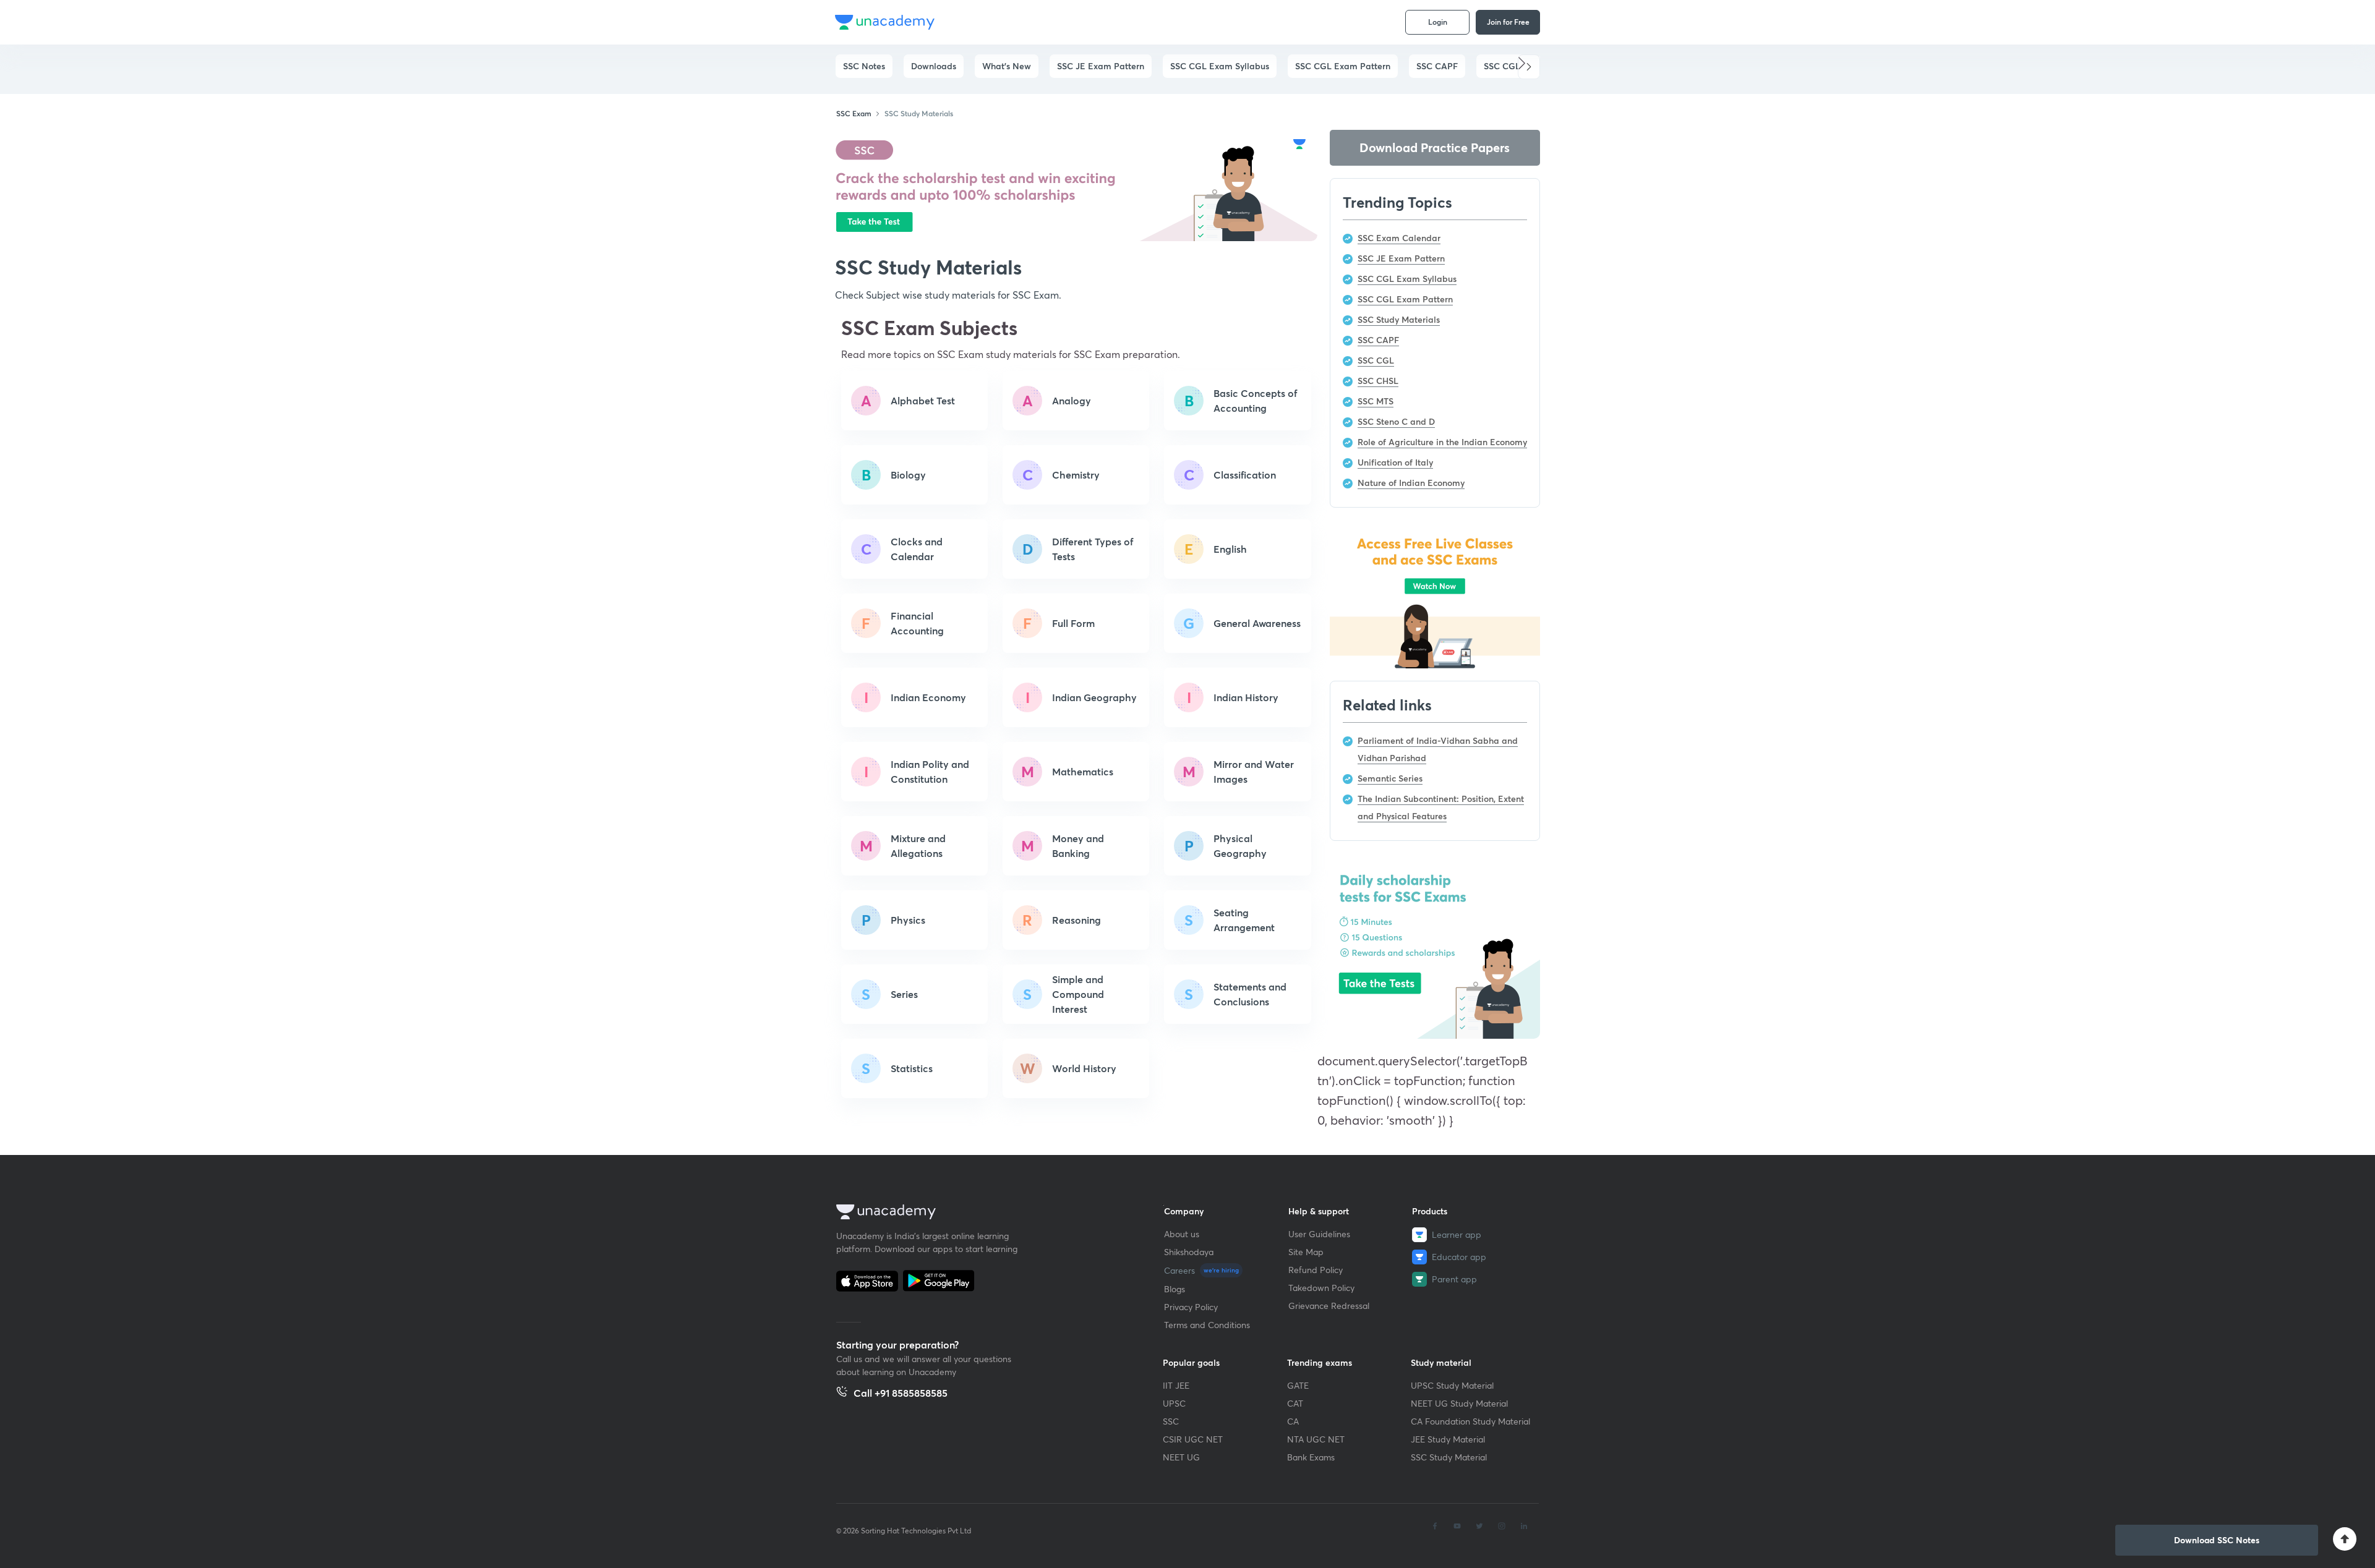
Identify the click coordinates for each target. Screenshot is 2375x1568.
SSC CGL (1502, 66)
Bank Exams (1311, 1457)
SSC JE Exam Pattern (1101, 66)
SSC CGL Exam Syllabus (1220, 66)
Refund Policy (1316, 1270)
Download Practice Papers (1435, 147)
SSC (1171, 1421)
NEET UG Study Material (1459, 1403)
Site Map (1306, 1252)
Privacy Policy (1191, 1307)
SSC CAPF (1437, 66)
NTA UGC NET (1316, 1439)
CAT (1295, 1403)
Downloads (934, 66)
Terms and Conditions (1207, 1325)
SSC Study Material (1449, 1457)
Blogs (1175, 1289)
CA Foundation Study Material (1470, 1421)
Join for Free (1508, 22)
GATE (1298, 1385)
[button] (1529, 67)
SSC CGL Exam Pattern (1343, 66)
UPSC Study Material (1452, 1385)
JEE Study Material (1448, 1439)
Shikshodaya (1189, 1252)
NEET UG (1181, 1457)
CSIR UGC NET (1193, 1439)
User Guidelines (1319, 1234)
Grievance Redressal (1329, 1306)
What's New (1007, 66)
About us (1182, 1234)
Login (1438, 22)
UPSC (1174, 1403)
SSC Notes (864, 66)
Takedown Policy (1321, 1288)
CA (1293, 1421)
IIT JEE (1176, 1385)
